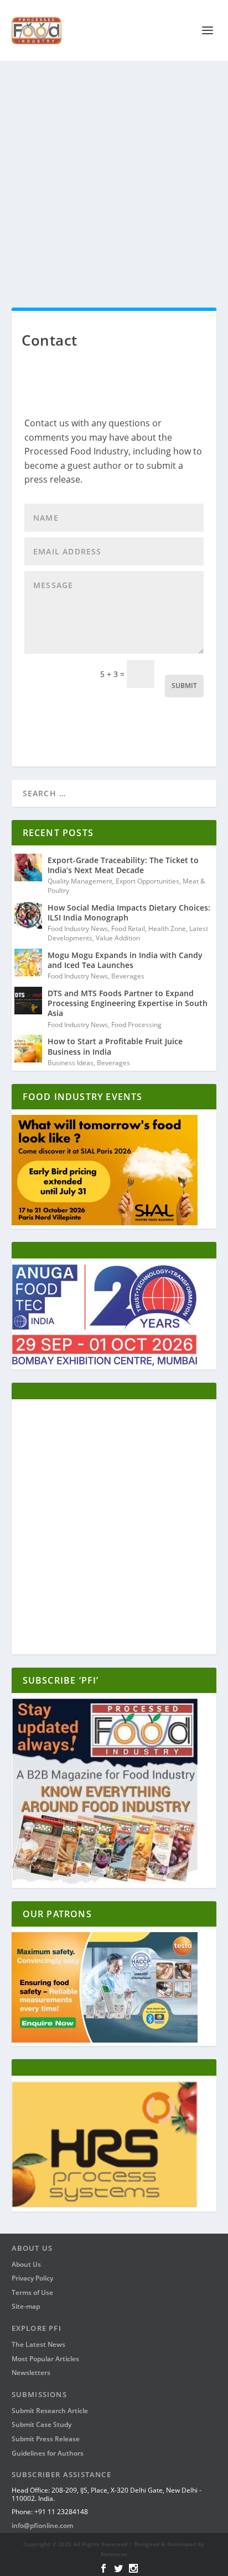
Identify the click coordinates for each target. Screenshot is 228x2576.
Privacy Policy (32, 2278)
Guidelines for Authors (48, 2453)
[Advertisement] (114, 180)
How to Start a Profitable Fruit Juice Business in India (115, 1046)
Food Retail (128, 929)
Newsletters (31, 2373)
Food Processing (136, 1025)
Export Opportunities (147, 881)
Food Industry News (78, 929)
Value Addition (118, 938)
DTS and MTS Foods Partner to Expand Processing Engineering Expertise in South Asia (128, 1003)
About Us (26, 2264)
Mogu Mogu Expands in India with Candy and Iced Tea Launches (125, 960)
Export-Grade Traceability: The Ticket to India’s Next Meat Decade (123, 865)
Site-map (26, 2306)
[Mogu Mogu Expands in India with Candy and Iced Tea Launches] (28, 962)
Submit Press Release (46, 2439)
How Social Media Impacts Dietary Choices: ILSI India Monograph (129, 913)
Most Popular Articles (45, 2359)
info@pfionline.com (42, 2525)
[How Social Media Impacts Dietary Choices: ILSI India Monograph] (28, 915)
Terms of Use (32, 2292)
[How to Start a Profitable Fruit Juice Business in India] (28, 1049)
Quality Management (80, 881)
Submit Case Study (42, 2424)
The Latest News (38, 2344)
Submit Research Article (50, 2411)
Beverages (128, 976)
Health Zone (167, 929)
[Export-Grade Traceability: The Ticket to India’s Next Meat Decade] (28, 868)
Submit (184, 686)
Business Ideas (71, 1063)
